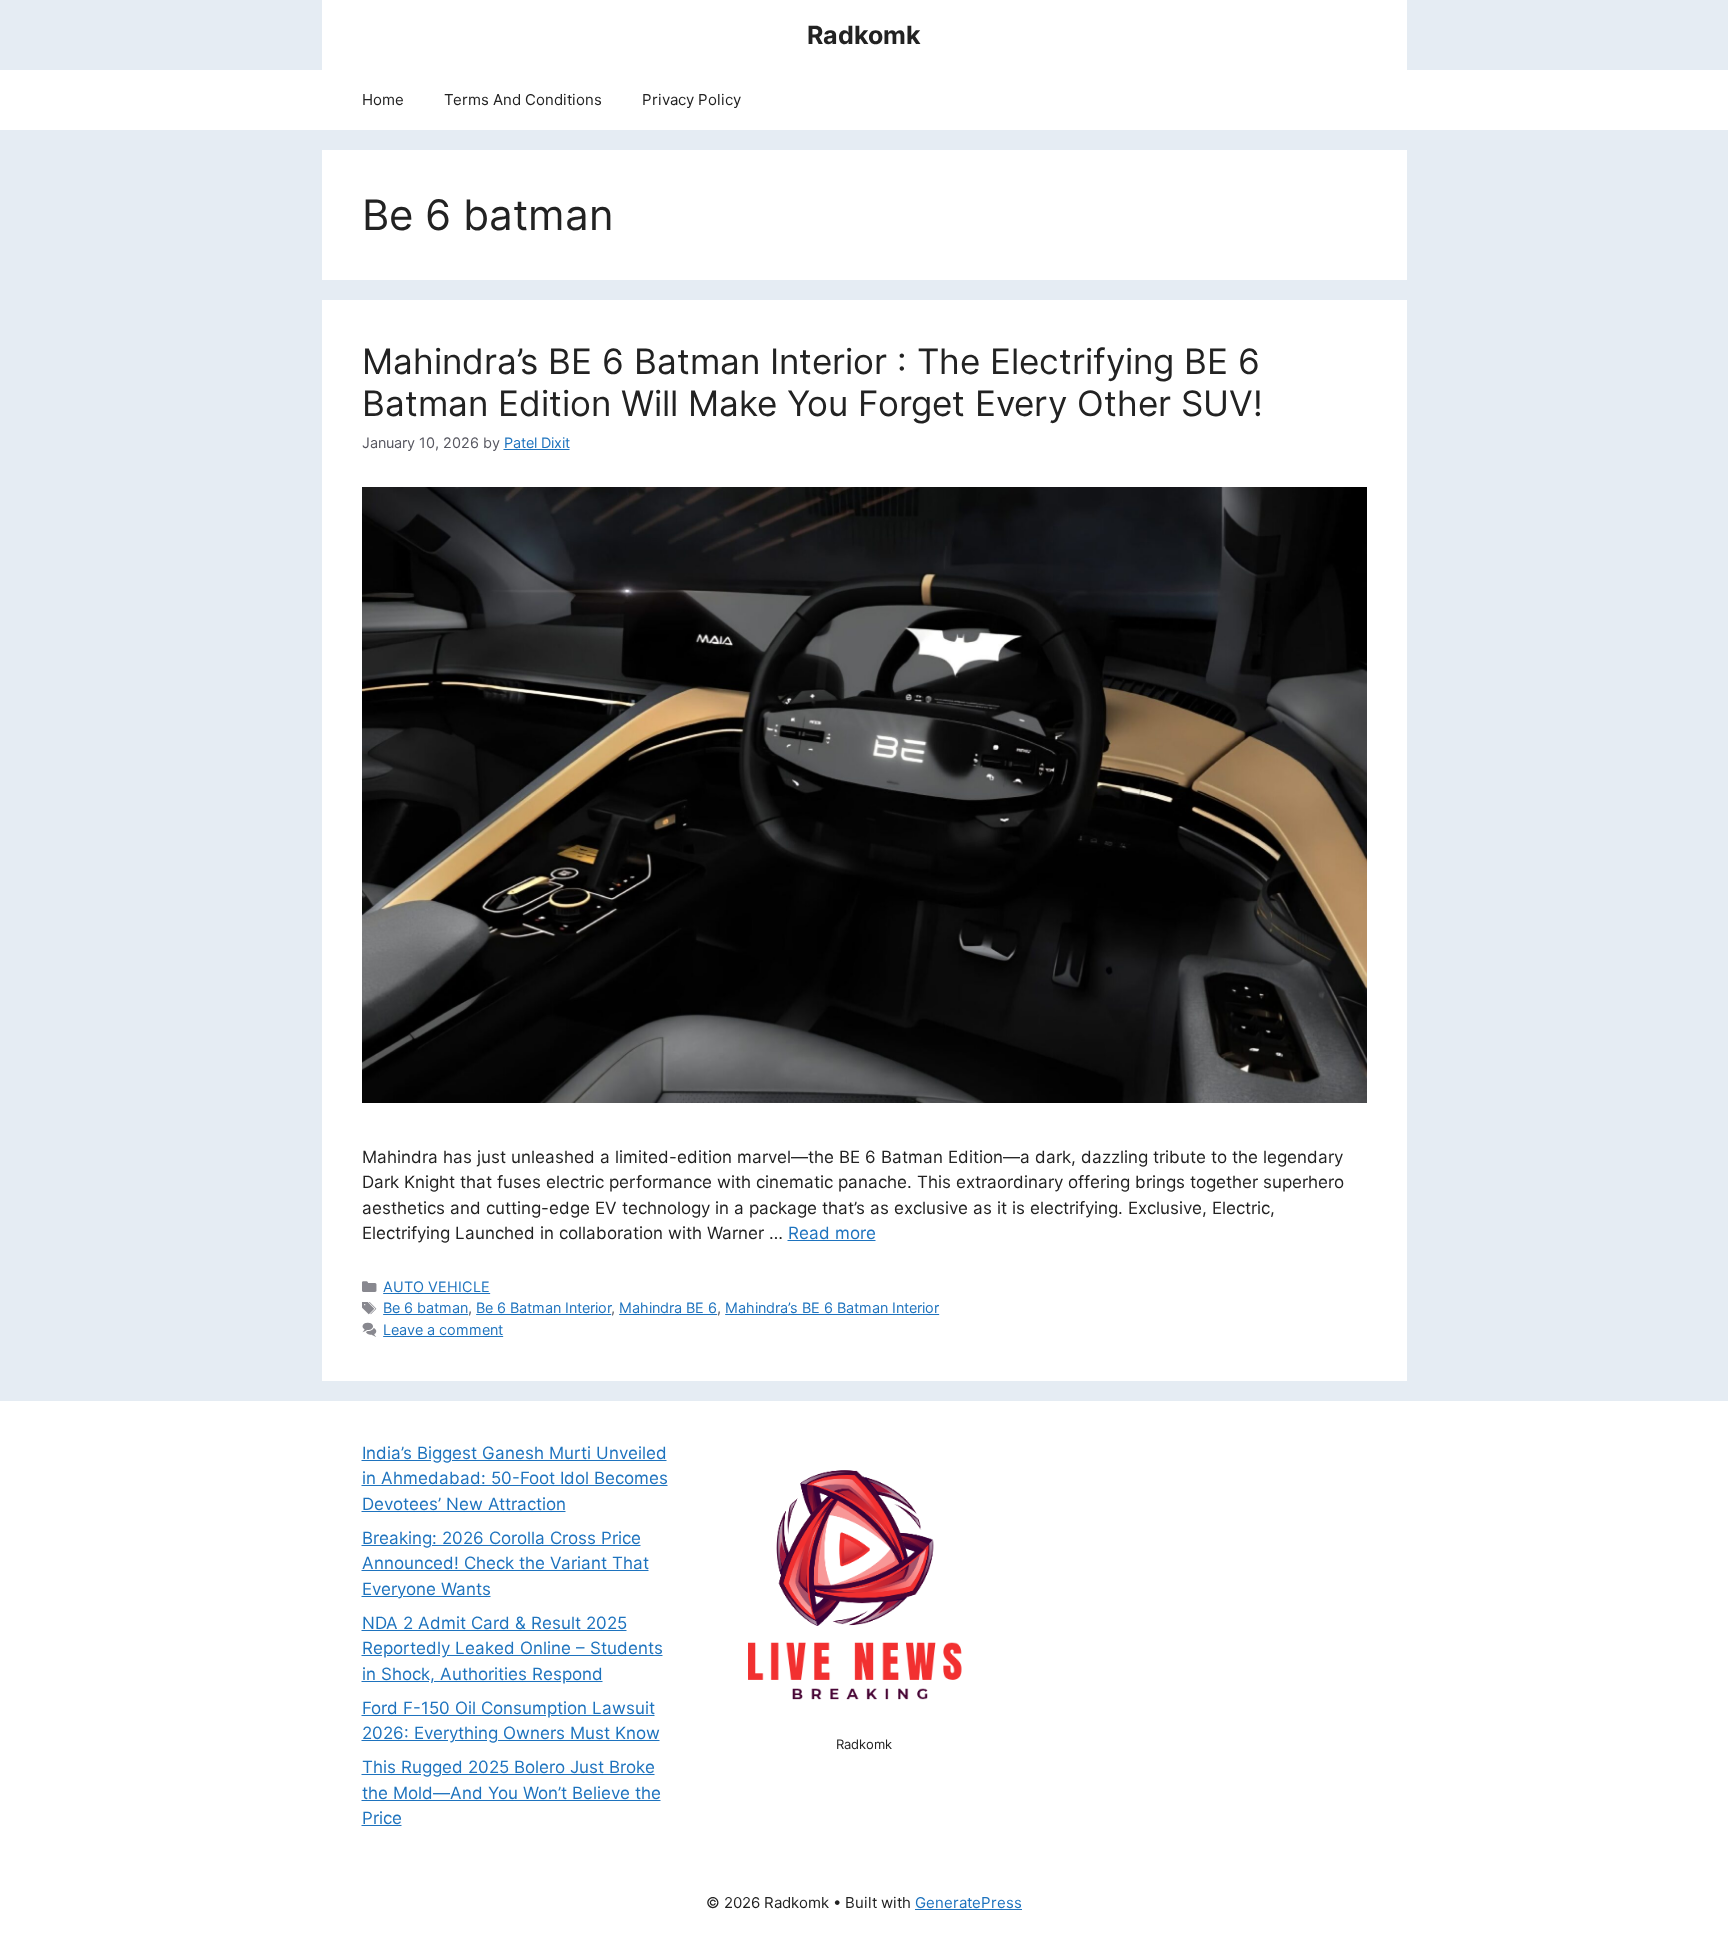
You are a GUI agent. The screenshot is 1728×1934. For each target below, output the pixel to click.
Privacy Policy (691, 99)
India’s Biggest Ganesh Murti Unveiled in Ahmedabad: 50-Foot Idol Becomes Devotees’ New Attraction (515, 1478)
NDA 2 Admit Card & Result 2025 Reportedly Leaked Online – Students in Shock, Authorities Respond (512, 1648)
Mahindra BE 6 (668, 1307)
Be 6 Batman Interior (543, 1307)
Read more (832, 1233)
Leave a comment (443, 1329)
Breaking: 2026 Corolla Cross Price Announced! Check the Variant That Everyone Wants (505, 1563)
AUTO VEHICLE (436, 1286)
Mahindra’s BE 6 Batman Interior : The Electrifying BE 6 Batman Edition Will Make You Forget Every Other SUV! (812, 382)
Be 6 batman (425, 1307)
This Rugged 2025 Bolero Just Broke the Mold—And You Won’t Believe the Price (511, 1792)
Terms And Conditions (523, 99)
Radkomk (864, 35)
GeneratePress (968, 1902)
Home (383, 99)
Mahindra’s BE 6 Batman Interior (832, 1307)
